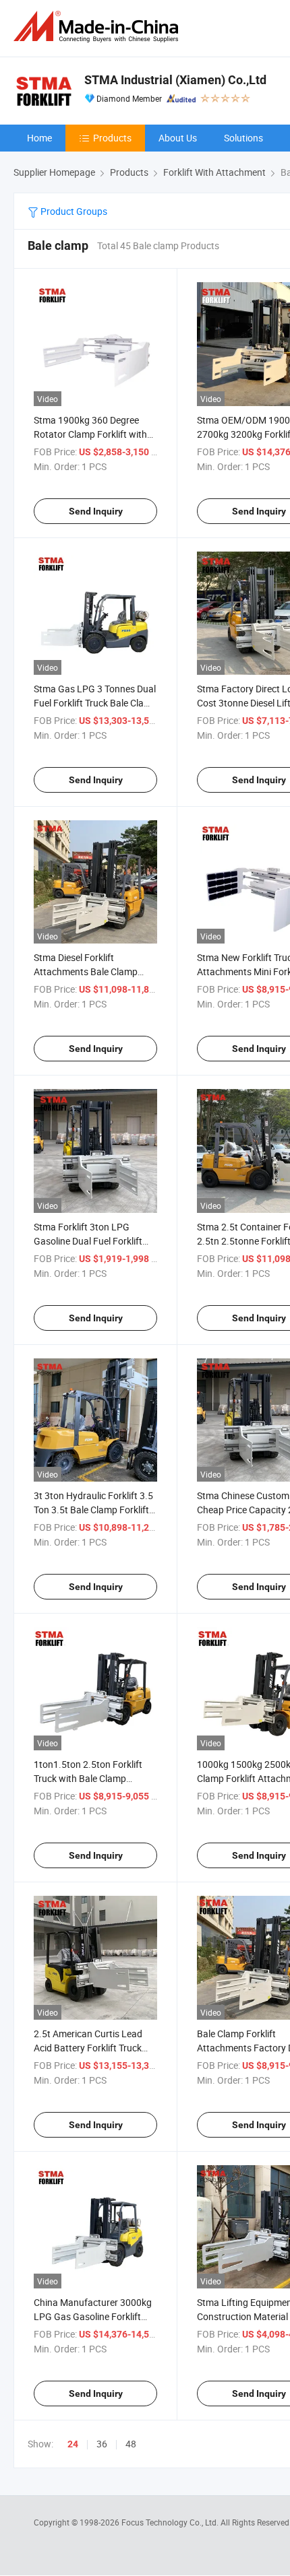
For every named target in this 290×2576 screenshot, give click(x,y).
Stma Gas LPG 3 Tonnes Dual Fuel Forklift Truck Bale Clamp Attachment (95, 703)
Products (112, 138)
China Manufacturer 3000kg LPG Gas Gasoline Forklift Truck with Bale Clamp (93, 2316)
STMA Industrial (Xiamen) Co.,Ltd (175, 80)
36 (102, 2444)
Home (39, 138)
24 (73, 2444)
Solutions (243, 138)
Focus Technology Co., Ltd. (171, 2522)
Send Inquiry (96, 511)
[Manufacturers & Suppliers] (98, 27)
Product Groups (73, 211)
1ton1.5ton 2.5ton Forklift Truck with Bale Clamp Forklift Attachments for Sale (94, 1778)
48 (131, 2444)
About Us (178, 138)
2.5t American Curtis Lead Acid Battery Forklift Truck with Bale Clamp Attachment (93, 2048)
